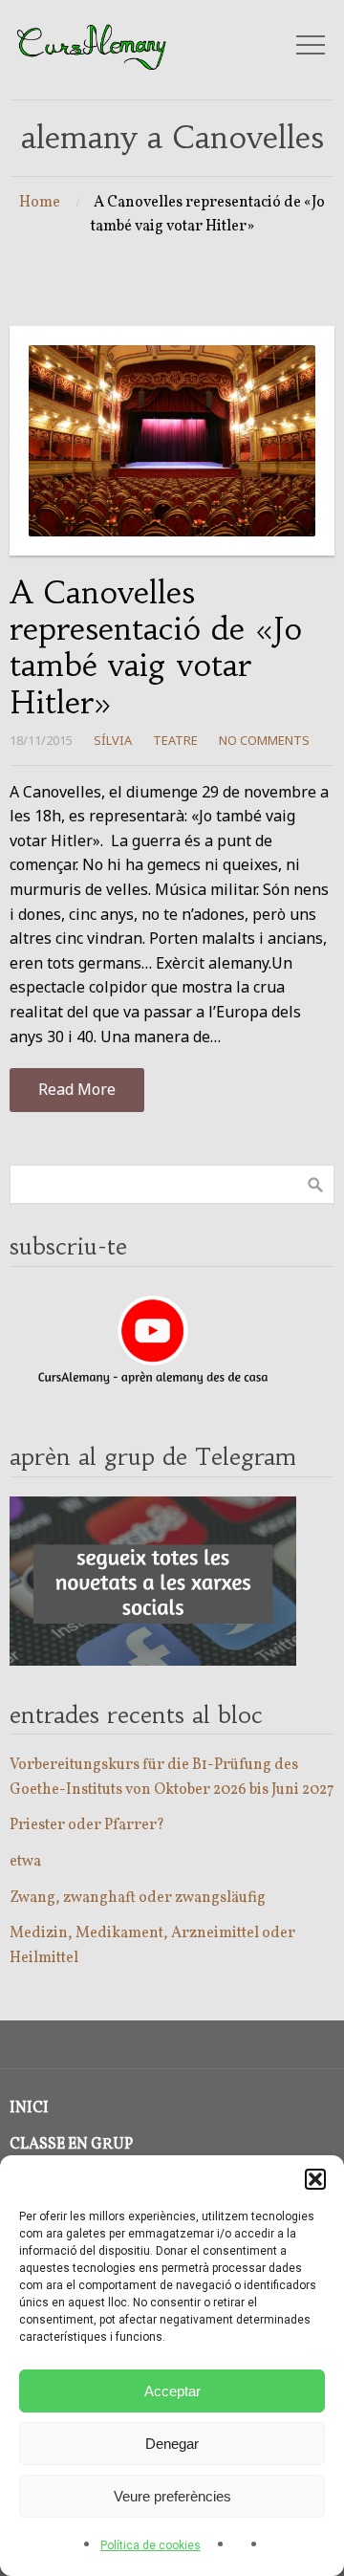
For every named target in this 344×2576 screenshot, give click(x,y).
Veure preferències (172, 2496)
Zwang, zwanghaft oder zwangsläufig (138, 1898)
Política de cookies (150, 2545)
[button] (315, 2179)
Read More (77, 1089)
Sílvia (113, 740)
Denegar (172, 2444)
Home (40, 203)
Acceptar (172, 2391)
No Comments (264, 740)
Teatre (175, 740)
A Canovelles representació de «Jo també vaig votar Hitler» (156, 648)
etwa (25, 1862)
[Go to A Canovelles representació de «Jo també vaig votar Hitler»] (172, 441)
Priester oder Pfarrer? (87, 1825)
